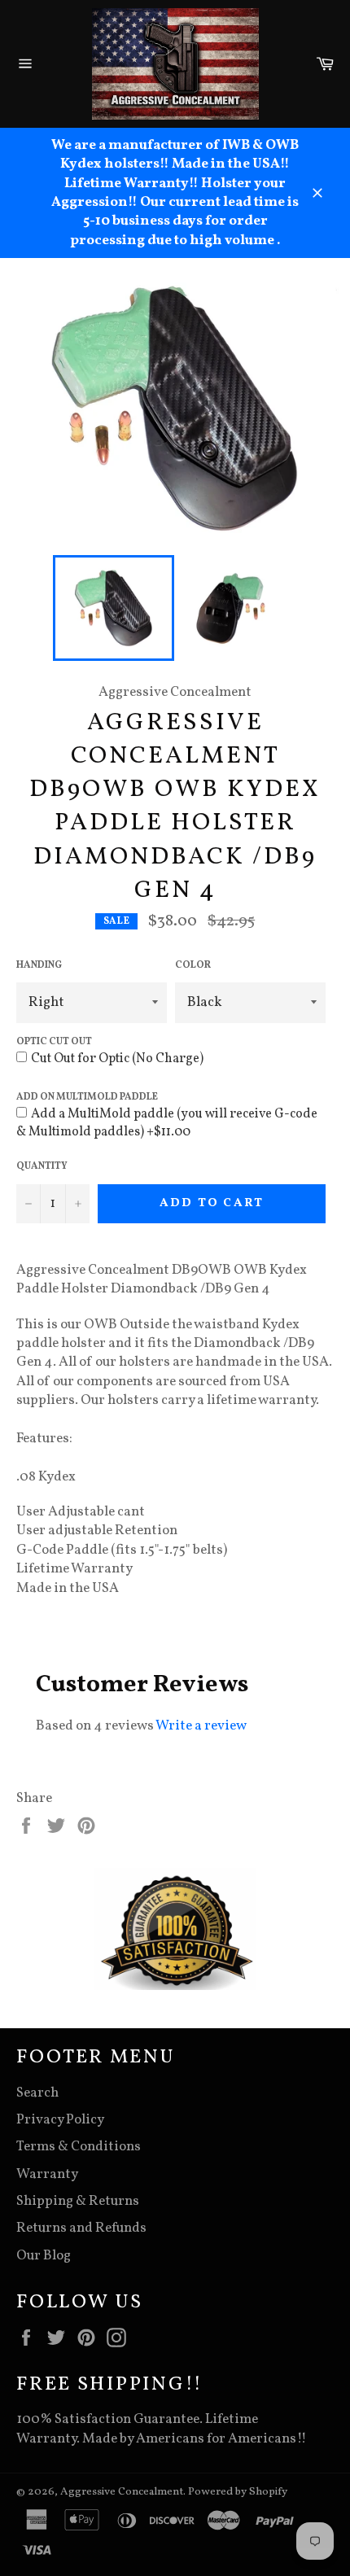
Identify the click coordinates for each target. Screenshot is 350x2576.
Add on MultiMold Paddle (87, 1097)
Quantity (42, 1166)
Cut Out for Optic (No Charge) (117, 1059)
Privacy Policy (60, 2120)
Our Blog (44, 2256)
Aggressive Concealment (122, 2492)
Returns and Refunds (81, 2228)
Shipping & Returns (78, 2201)
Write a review (201, 1726)
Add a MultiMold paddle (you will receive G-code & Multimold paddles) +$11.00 (167, 1123)
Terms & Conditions (79, 2147)
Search (37, 2093)
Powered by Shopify (238, 2492)
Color (193, 965)
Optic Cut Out (54, 1042)
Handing (39, 965)
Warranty (47, 2174)
